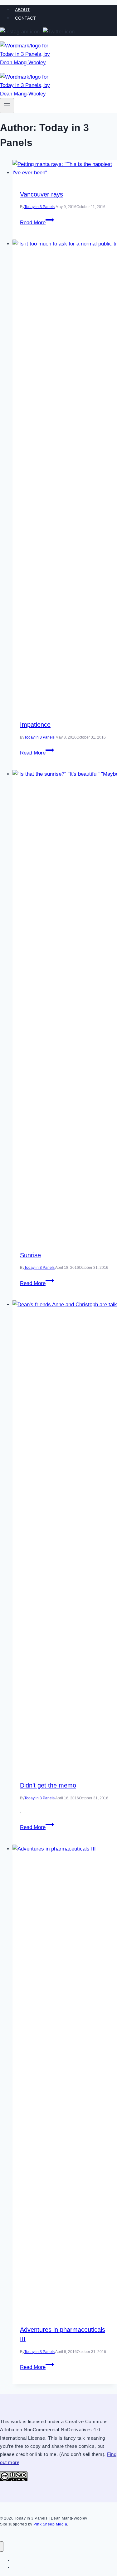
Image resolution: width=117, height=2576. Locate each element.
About (22, 10)
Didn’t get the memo (48, 1785)
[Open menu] (7, 106)
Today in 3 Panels (39, 207)
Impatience (35, 725)
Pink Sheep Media (50, 2524)
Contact (25, 18)
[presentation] (65, 168)
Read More (37, 223)
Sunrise (30, 1255)
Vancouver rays (41, 194)
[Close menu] (2, 2547)
